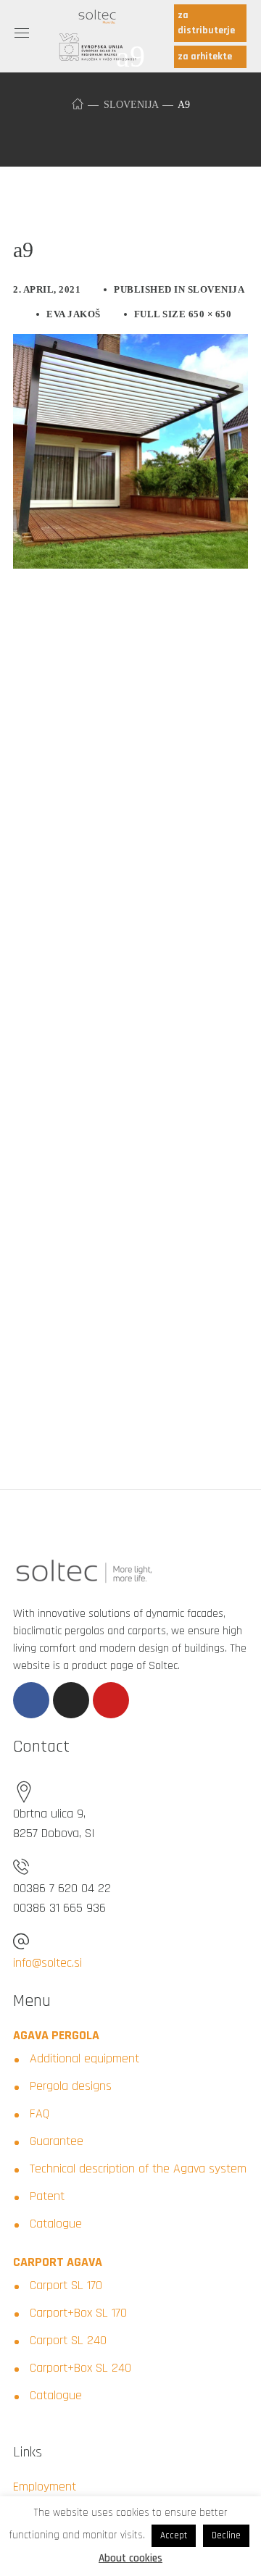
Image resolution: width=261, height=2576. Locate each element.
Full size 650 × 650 (183, 314)
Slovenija (131, 105)
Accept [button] (174, 2535)
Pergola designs (71, 2086)
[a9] (130, 345)
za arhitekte (205, 57)
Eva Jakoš (74, 314)
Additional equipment (84, 2058)
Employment (45, 2487)
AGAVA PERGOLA (56, 2035)
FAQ (40, 2113)
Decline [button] (226, 2535)
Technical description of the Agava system (138, 2169)
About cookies (130, 2558)
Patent (47, 2196)
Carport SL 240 (68, 2340)
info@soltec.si (47, 1963)
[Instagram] (71, 1700)
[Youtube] (111, 1700)
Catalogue (56, 2224)
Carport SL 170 (66, 2285)
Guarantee (57, 2141)
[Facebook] (31, 1700)
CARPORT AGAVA (58, 2262)
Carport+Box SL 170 (78, 2313)
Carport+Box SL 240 (80, 2368)
